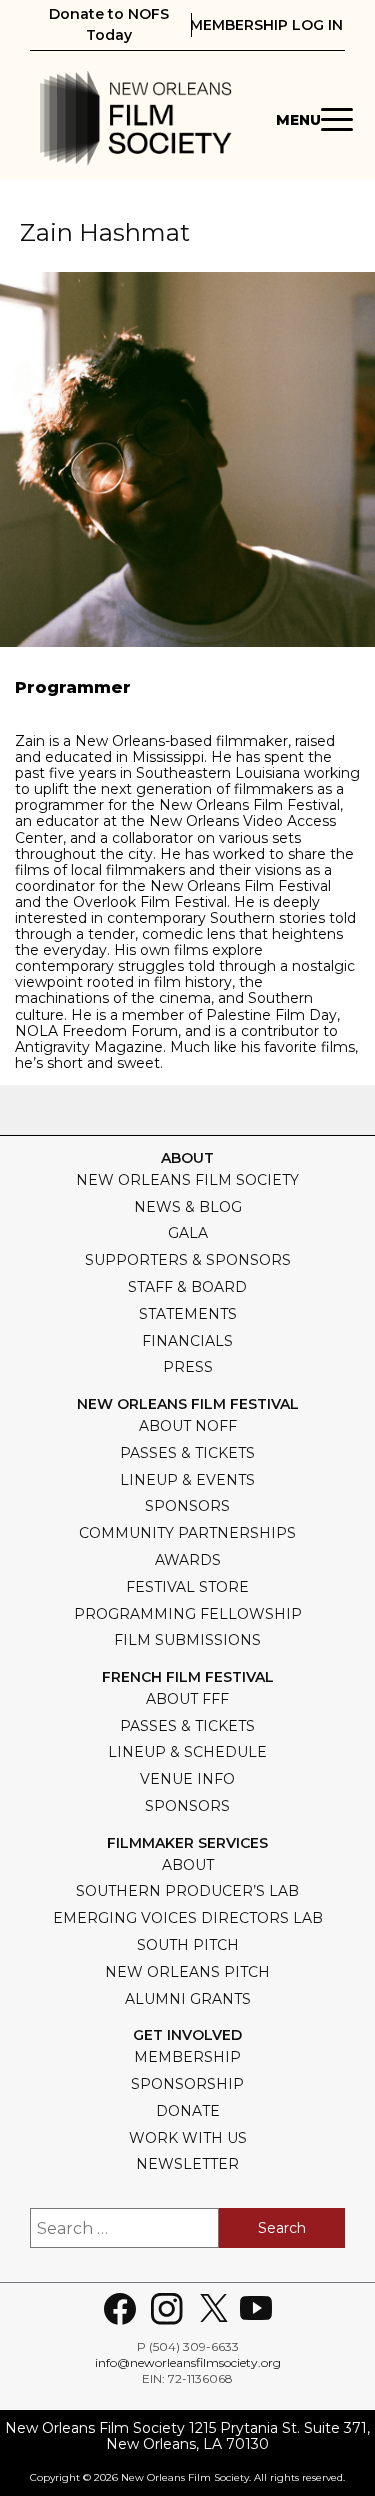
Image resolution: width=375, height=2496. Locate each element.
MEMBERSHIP (187, 2057)
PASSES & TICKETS (187, 1453)
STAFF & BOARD (187, 1287)
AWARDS (188, 1560)
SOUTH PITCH (188, 1945)
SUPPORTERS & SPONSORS (188, 1260)
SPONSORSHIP (187, 2084)
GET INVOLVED (187, 2035)
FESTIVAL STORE (187, 1587)
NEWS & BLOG (188, 1207)
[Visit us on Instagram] (167, 2309)
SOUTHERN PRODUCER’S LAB (187, 1891)
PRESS (188, 1367)
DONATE (188, 2111)
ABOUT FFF (187, 1699)
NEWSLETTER (187, 2164)
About (187, 1158)
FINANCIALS (187, 1341)
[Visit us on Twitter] (214, 2309)
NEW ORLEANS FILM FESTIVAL (188, 1404)
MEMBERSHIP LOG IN (266, 25)
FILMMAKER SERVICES (187, 1843)
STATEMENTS (188, 1314)
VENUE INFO (187, 1779)
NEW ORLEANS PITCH (187, 1972)
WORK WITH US (188, 2138)
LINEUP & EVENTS (187, 1480)
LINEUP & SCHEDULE (187, 1752)
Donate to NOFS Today (109, 24)
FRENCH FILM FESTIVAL (188, 1677)
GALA (188, 1233)
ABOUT (188, 1865)
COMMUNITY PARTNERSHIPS (187, 1533)
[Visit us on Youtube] (256, 2309)
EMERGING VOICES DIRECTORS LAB (188, 1918)
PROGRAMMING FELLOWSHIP (188, 1614)
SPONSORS (187, 1506)
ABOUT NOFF (188, 1426)
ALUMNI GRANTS (188, 1999)
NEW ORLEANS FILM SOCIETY (187, 1180)
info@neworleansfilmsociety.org (188, 2362)
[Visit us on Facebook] (120, 2309)
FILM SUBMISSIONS (187, 1640)
